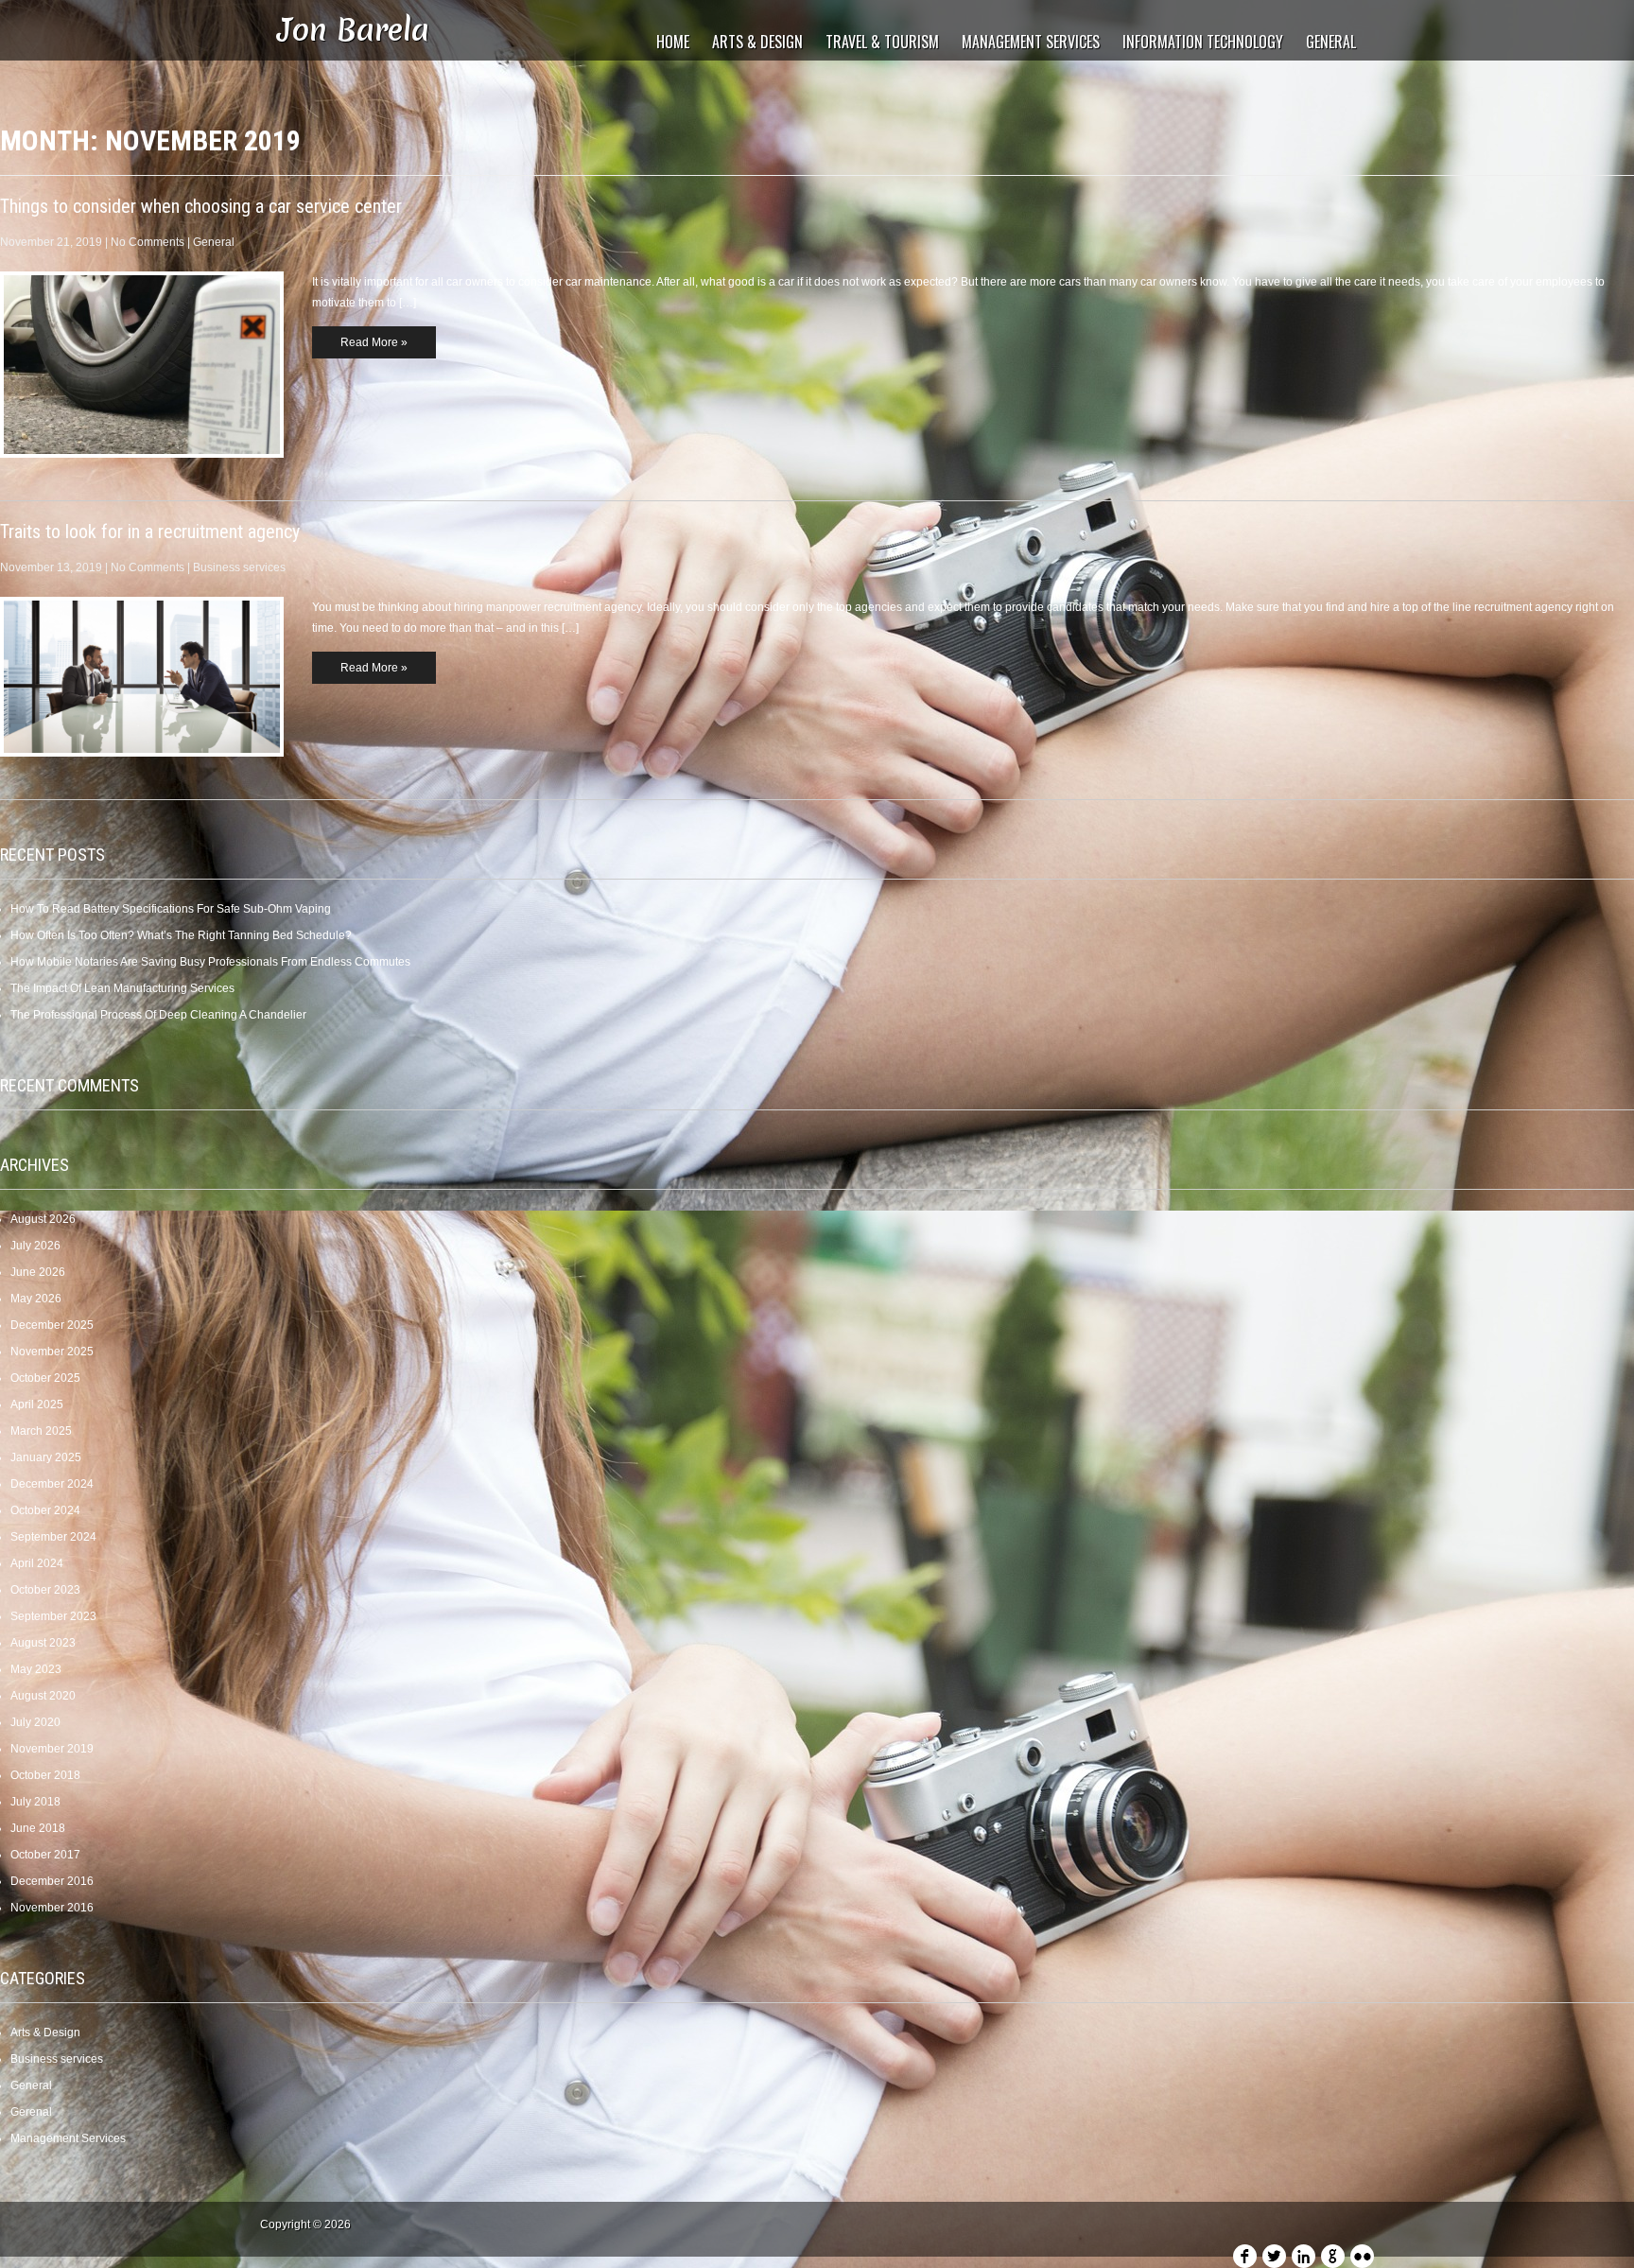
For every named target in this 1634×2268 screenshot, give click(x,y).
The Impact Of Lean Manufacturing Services (122, 988)
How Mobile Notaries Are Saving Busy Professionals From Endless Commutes (210, 962)
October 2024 (45, 1510)
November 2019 (52, 1749)
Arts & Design (757, 42)
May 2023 (36, 1669)
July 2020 (35, 1722)
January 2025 (46, 1457)
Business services (239, 567)
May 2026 (36, 1299)
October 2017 (45, 1855)
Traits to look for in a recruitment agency (150, 532)
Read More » (374, 342)
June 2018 (38, 1828)
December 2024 (52, 1484)
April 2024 (37, 1563)
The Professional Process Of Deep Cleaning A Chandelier (158, 1015)
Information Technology (1203, 42)
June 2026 (38, 1272)
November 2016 (52, 1908)
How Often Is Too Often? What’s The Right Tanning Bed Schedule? (181, 935)
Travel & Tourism (882, 42)
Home (673, 42)
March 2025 (41, 1431)
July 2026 (35, 1246)
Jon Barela (354, 30)
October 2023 (45, 1590)
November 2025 (52, 1352)
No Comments (148, 242)
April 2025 (37, 1404)
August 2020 (43, 1696)
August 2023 (43, 1643)
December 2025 (52, 1325)
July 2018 (35, 1802)
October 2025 (45, 1378)
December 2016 (52, 1881)
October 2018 (45, 1775)
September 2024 (53, 1537)
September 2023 (53, 1616)
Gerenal (31, 2112)
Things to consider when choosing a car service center (201, 206)
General (1331, 42)
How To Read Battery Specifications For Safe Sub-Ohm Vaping (171, 909)
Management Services (1031, 42)
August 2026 (43, 1219)
